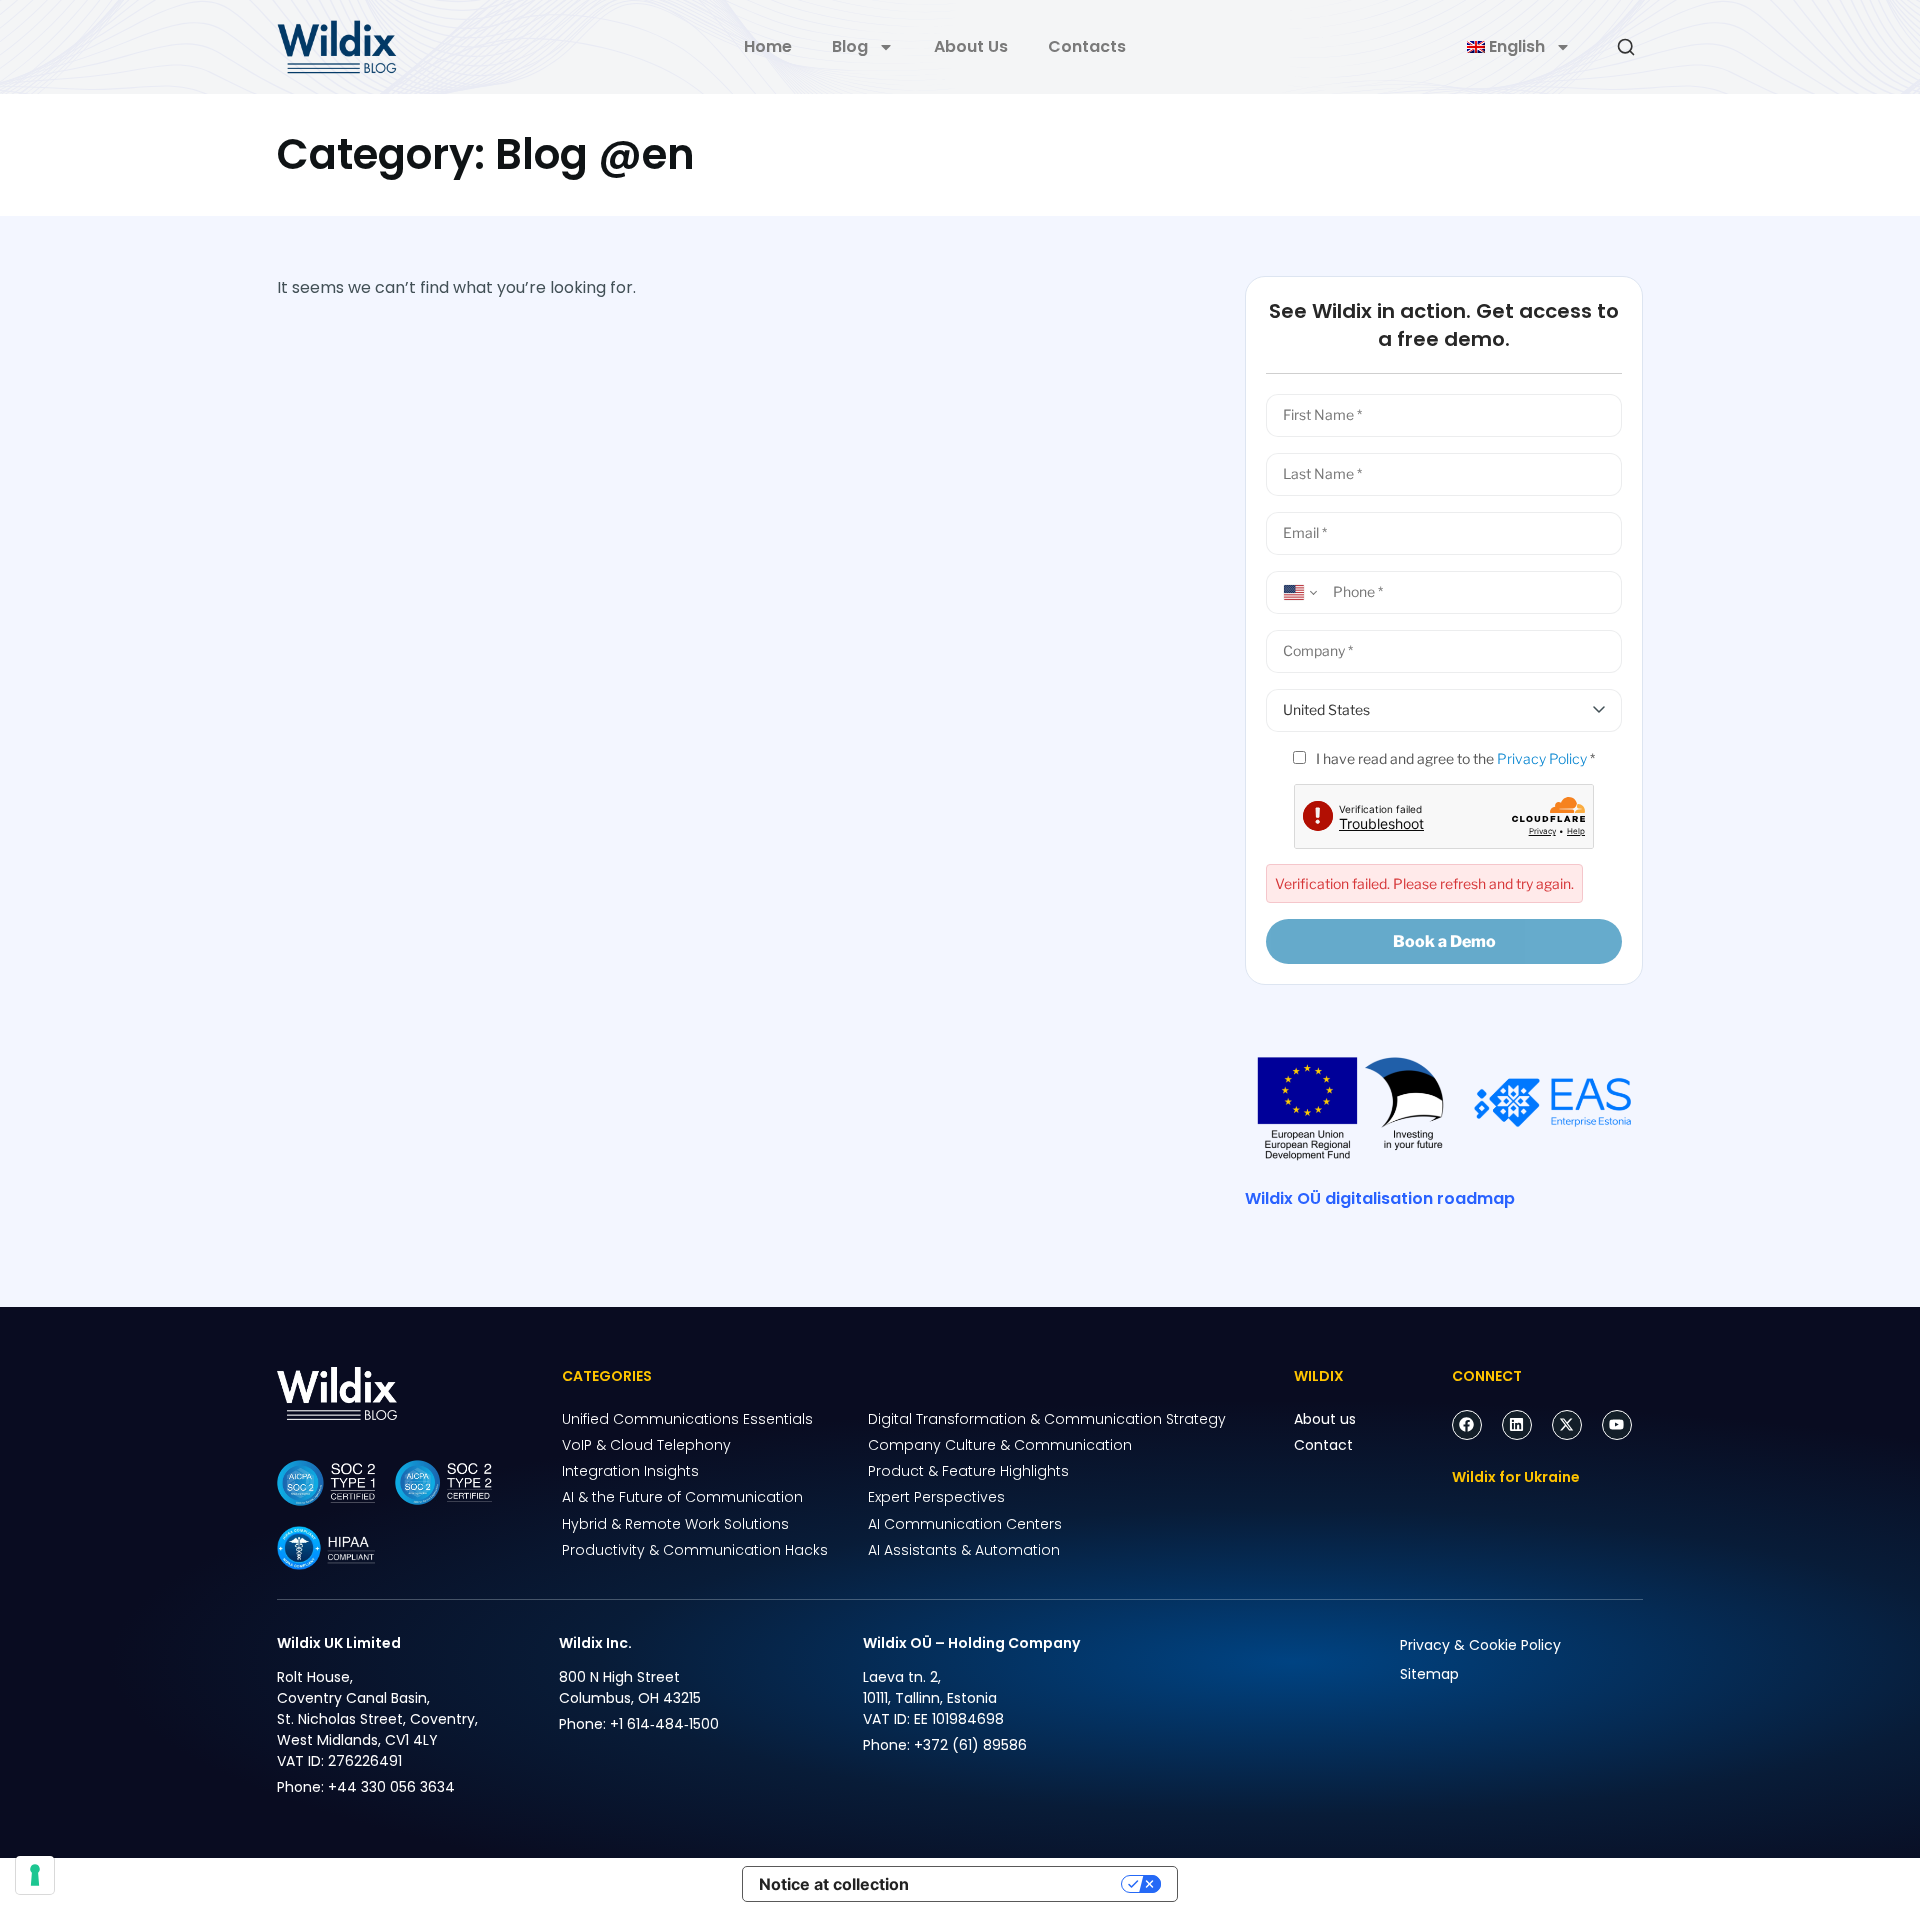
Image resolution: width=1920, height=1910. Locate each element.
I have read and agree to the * (1454, 758)
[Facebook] (1467, 1425)
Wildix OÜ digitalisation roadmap (1380, 1198)
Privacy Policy (1542, 758)
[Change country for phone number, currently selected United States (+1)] (1297, 592)
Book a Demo (1444, 941)
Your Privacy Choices (1025, 1884)
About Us (971, 46)
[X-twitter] (1567, 1425)
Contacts (1087, 46)
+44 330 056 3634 (391, 1787)
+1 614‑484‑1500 (664, 1724)
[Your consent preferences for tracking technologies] (35, 1875)
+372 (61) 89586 (970, 1745)
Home (768, 46)
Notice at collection (834, 1884)
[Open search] (1626, 47)
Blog (850, 46)
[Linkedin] (1517, 1425)
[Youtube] (1617, 1425)
